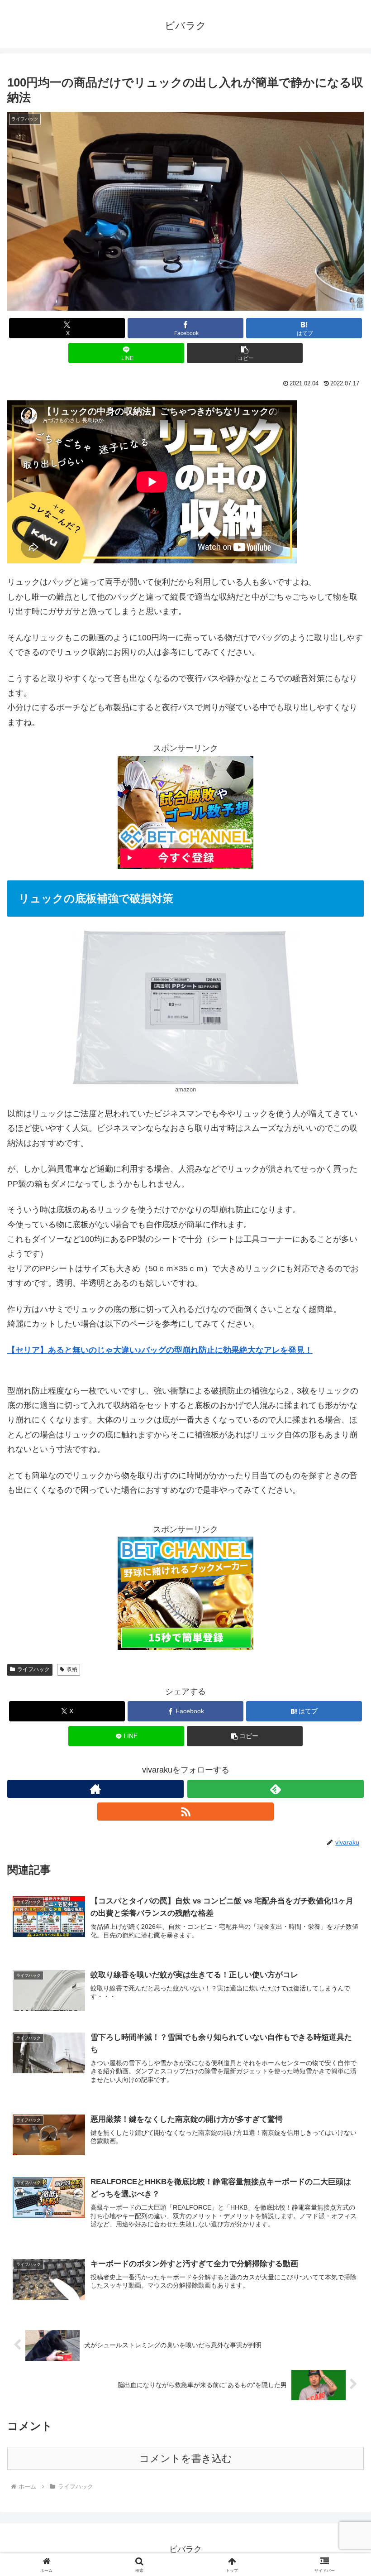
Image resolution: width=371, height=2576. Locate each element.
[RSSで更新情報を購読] (185, 1812)
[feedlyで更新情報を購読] (276, 1789)
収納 (72, 1669)
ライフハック (33, 1669)
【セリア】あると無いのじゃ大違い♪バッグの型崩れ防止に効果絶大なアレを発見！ (160, 1350)
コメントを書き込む (186, 2458)
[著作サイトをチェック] (95, 1789)
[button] (245, 353)
